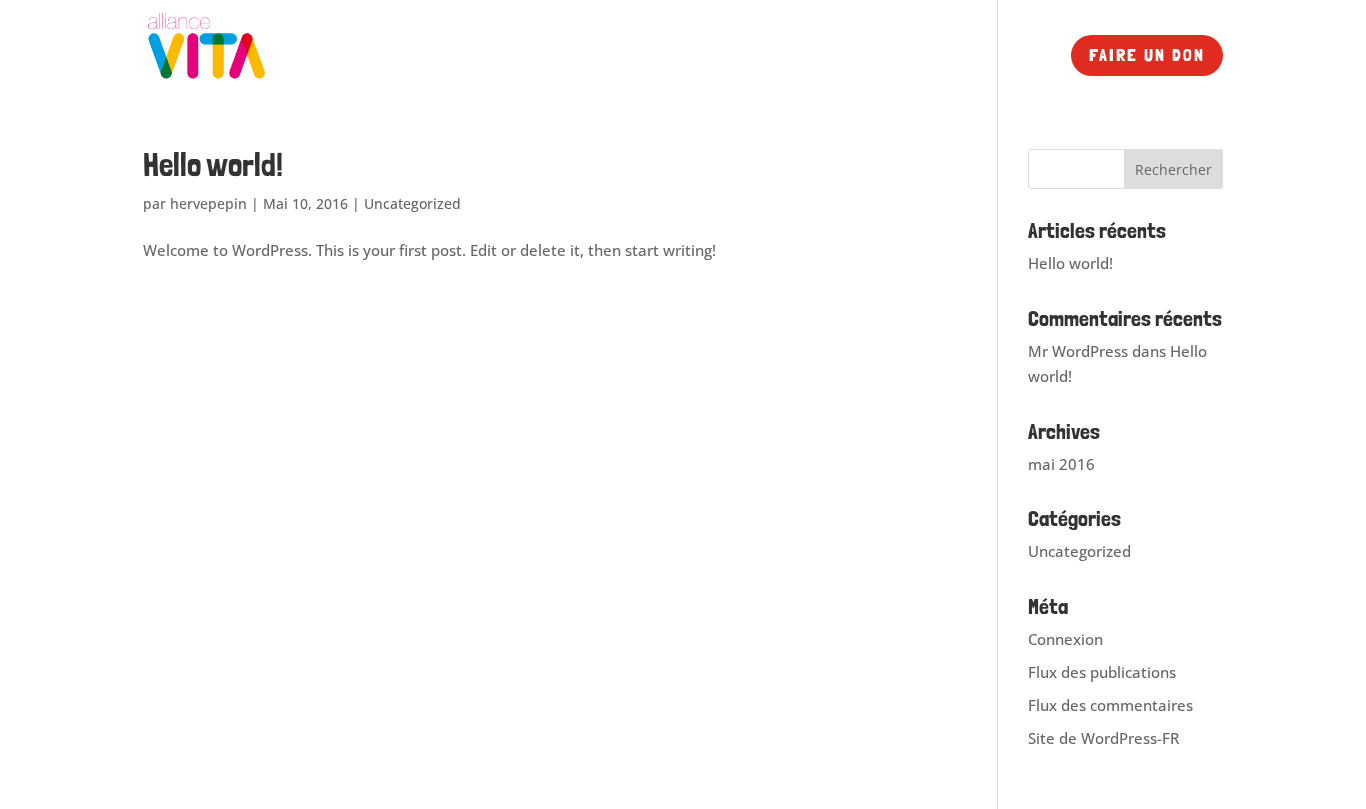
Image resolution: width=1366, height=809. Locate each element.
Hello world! (213, 165)
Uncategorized (412, 203)
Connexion (1065, 639)
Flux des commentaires (1110, 705)
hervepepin (208, 203)
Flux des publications (1102, 672)
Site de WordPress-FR (1103, 738)
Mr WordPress (1078, 351)
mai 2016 (1061, 464)
